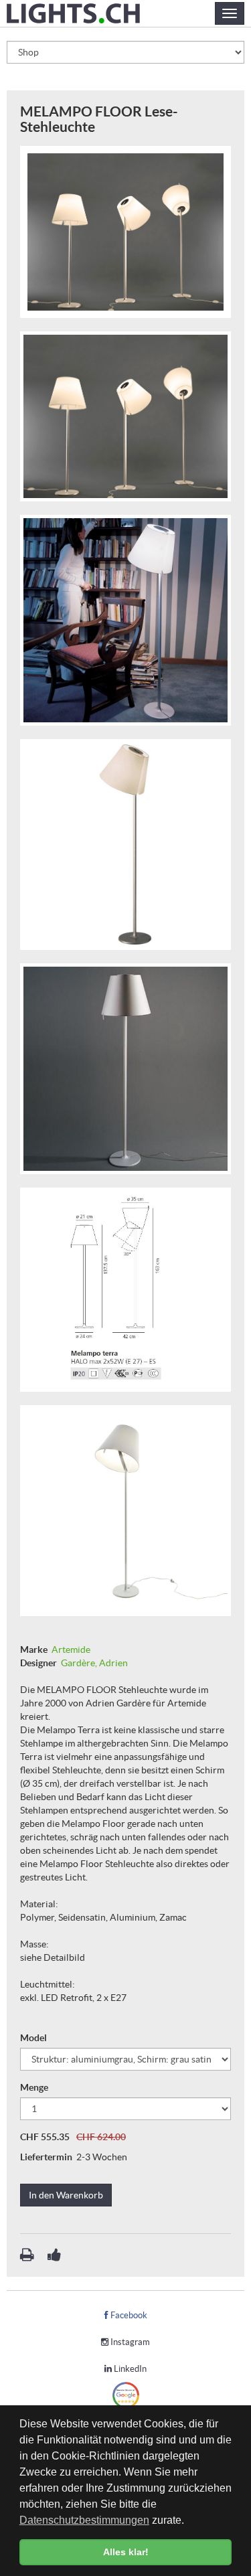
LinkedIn (129, 2369)
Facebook (128, 2315)
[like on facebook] (54, 2257)
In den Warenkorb (66, 2195)
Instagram (129, 2342)
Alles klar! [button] (126, 2552)
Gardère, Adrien (94, 1663)
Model (34, 2038)
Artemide (71, 1649)
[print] (28, 2257)
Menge (35, 2087)
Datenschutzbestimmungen (84, 2520)
